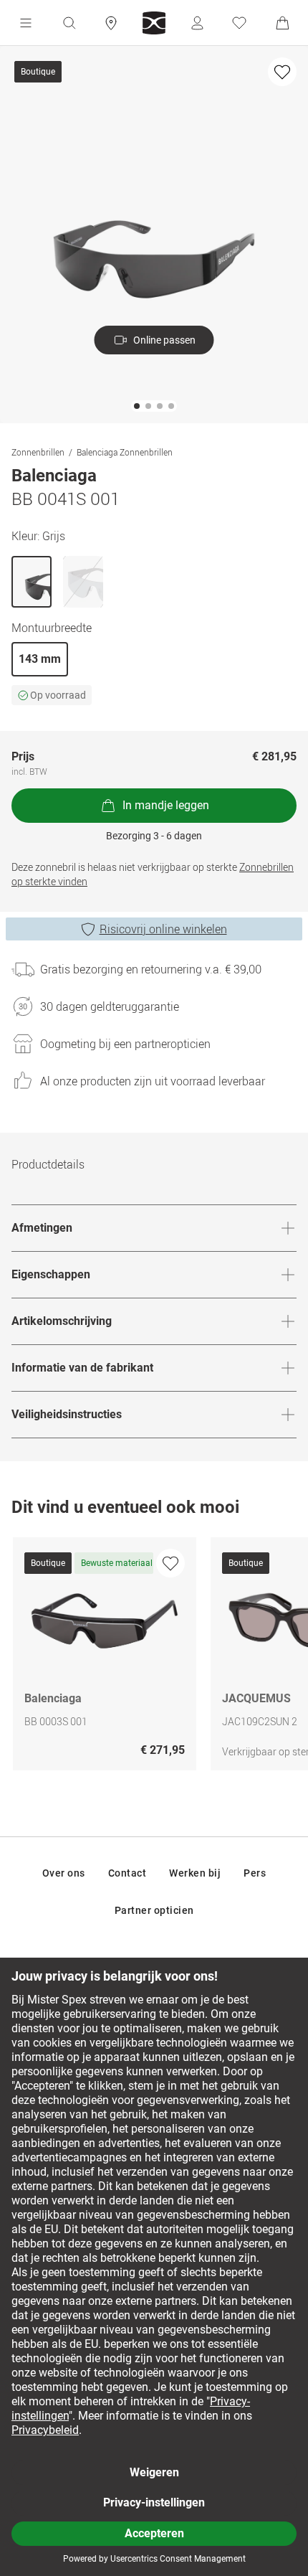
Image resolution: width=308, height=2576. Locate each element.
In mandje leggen (166, 805)
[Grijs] (32, 582)
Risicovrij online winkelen (163, 929)
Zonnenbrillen (38, 452)
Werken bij (195, 1873)
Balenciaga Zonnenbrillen (125, 452)
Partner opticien (154, 1910)
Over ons (64, 1873)
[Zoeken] (69, 23)
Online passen (164, 340)
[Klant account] (197, 23)
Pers (255, 1873)
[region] (154, 1657)
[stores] (111, 23)
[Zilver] (83, 582)
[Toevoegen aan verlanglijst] (282, 72)
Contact (127, 1873)
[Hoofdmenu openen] (26, 23)
